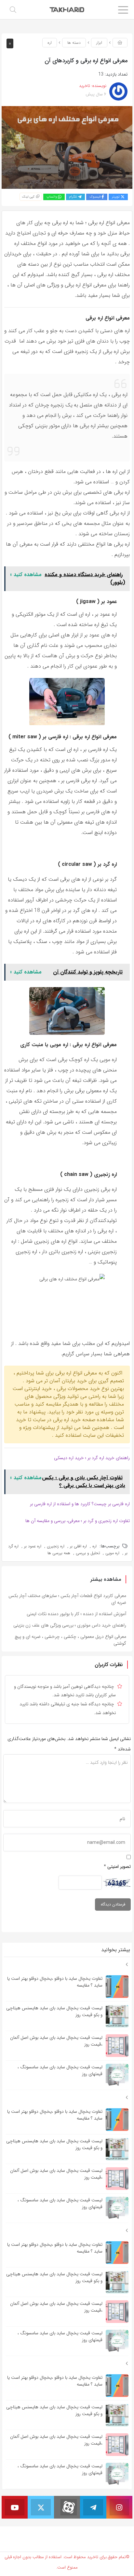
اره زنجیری (56, 1546)
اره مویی (112, 1553)
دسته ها (74, 43)
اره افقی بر (78, 1546)
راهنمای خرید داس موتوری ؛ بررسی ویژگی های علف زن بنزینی (70, 1625)
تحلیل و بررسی (88, 1553)
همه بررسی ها (59, 1553)
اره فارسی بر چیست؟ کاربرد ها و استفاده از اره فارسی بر (80, 1504)
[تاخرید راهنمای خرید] (67, 9)
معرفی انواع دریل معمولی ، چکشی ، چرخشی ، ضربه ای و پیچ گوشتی (70, 1640)
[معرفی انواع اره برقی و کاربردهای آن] (67, 147)
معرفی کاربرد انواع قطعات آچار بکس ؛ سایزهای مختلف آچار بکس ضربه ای (67, 1599)
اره (50, 43)
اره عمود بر (33, 1546)
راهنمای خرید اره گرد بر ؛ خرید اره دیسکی (92, 1458)
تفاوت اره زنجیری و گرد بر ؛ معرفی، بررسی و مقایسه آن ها (78, 1521)
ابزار (99, 43)
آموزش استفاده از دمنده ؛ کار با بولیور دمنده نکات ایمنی (76, 1614)
